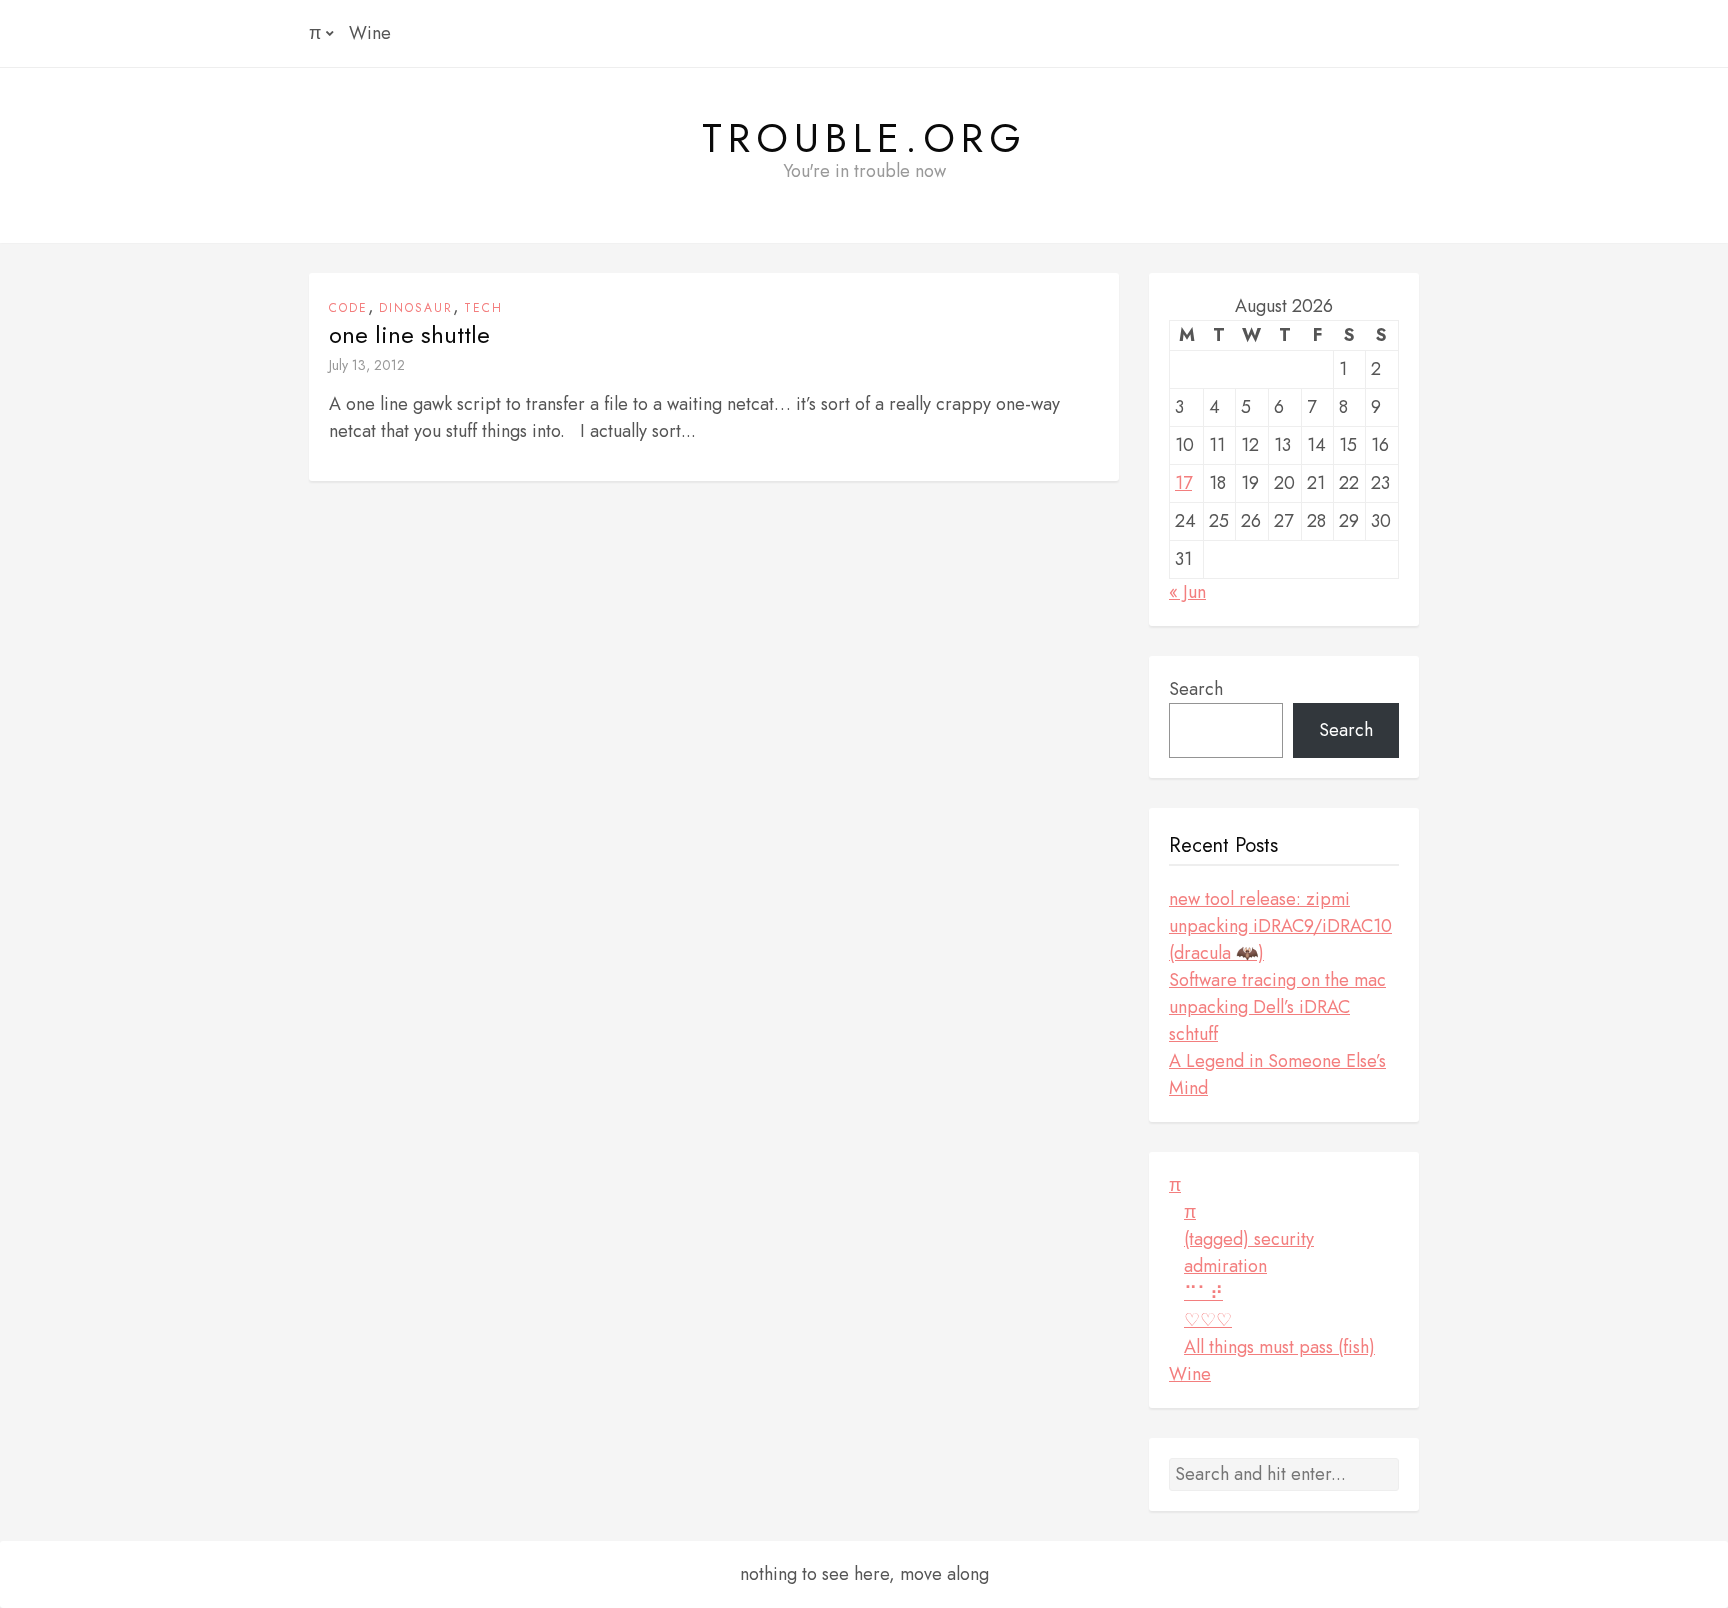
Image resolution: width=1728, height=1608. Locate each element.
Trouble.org (864, 138)
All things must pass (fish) (1279, 1347)
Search (1196, 689)
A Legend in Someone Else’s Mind (1277, 1074)
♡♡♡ (1208, 1320)
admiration (1225, 1266)
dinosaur (416, 308)
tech (483, 308)
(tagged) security (1249, 1239)
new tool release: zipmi (1259, 899)
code (348, 308)
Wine (370, 33)
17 (1183, 483)
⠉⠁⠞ (1203, 1293)
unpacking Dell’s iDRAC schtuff (1259, 1020)
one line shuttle (409, 335)
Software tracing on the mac (1277, 980)
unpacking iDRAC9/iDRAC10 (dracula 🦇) (1280, 939)
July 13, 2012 (367, 365)
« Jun (1187, 592)
